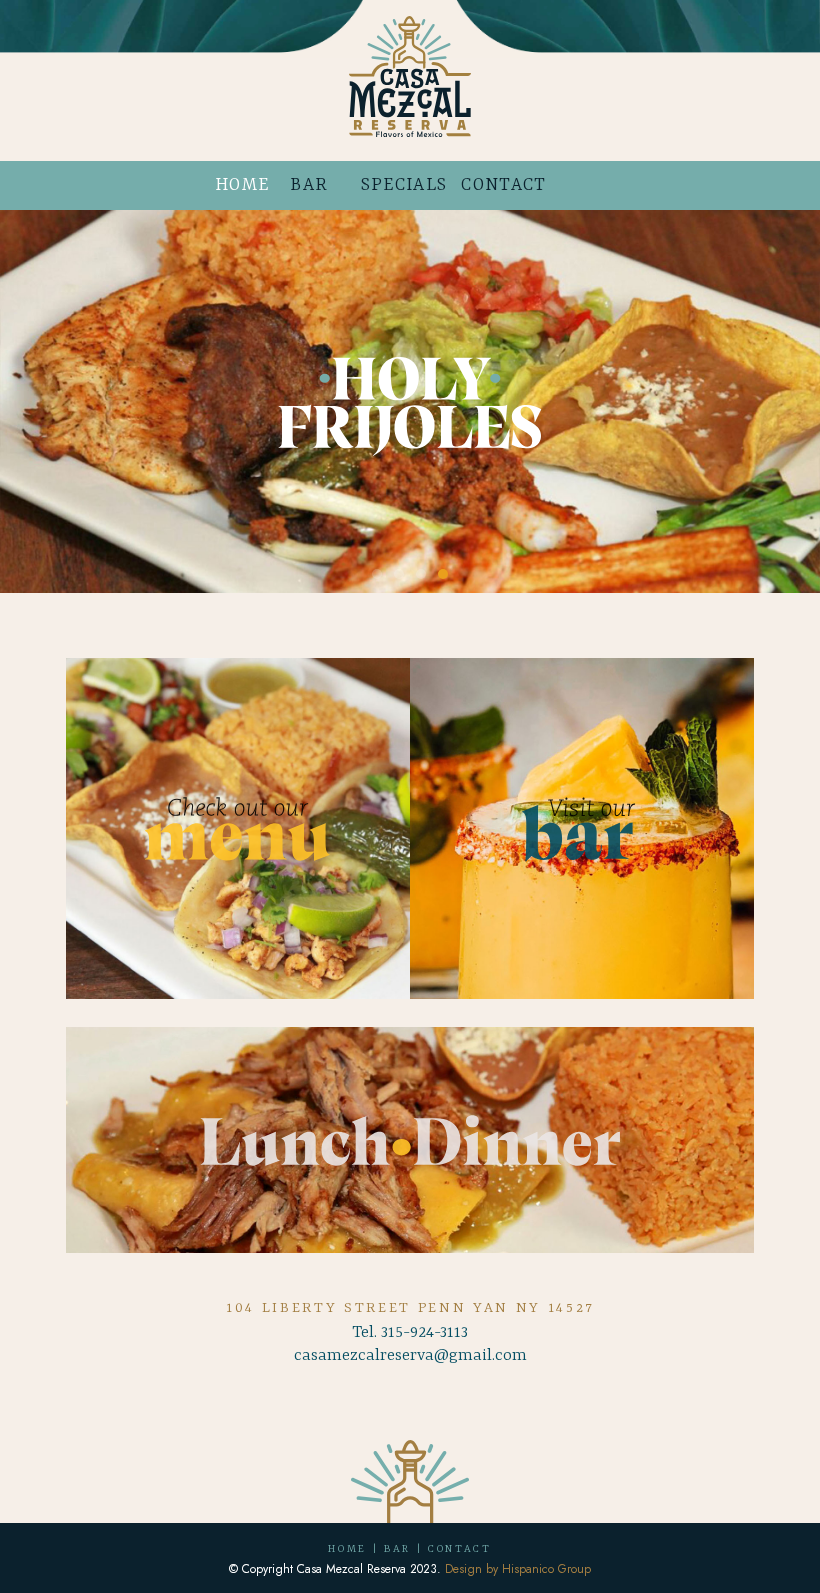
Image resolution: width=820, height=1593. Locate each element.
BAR (309, 185)
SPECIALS (404, 185)
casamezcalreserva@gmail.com (410, 1355)
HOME (242, 185)
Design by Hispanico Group (518, 1569)
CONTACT (503, 185)
